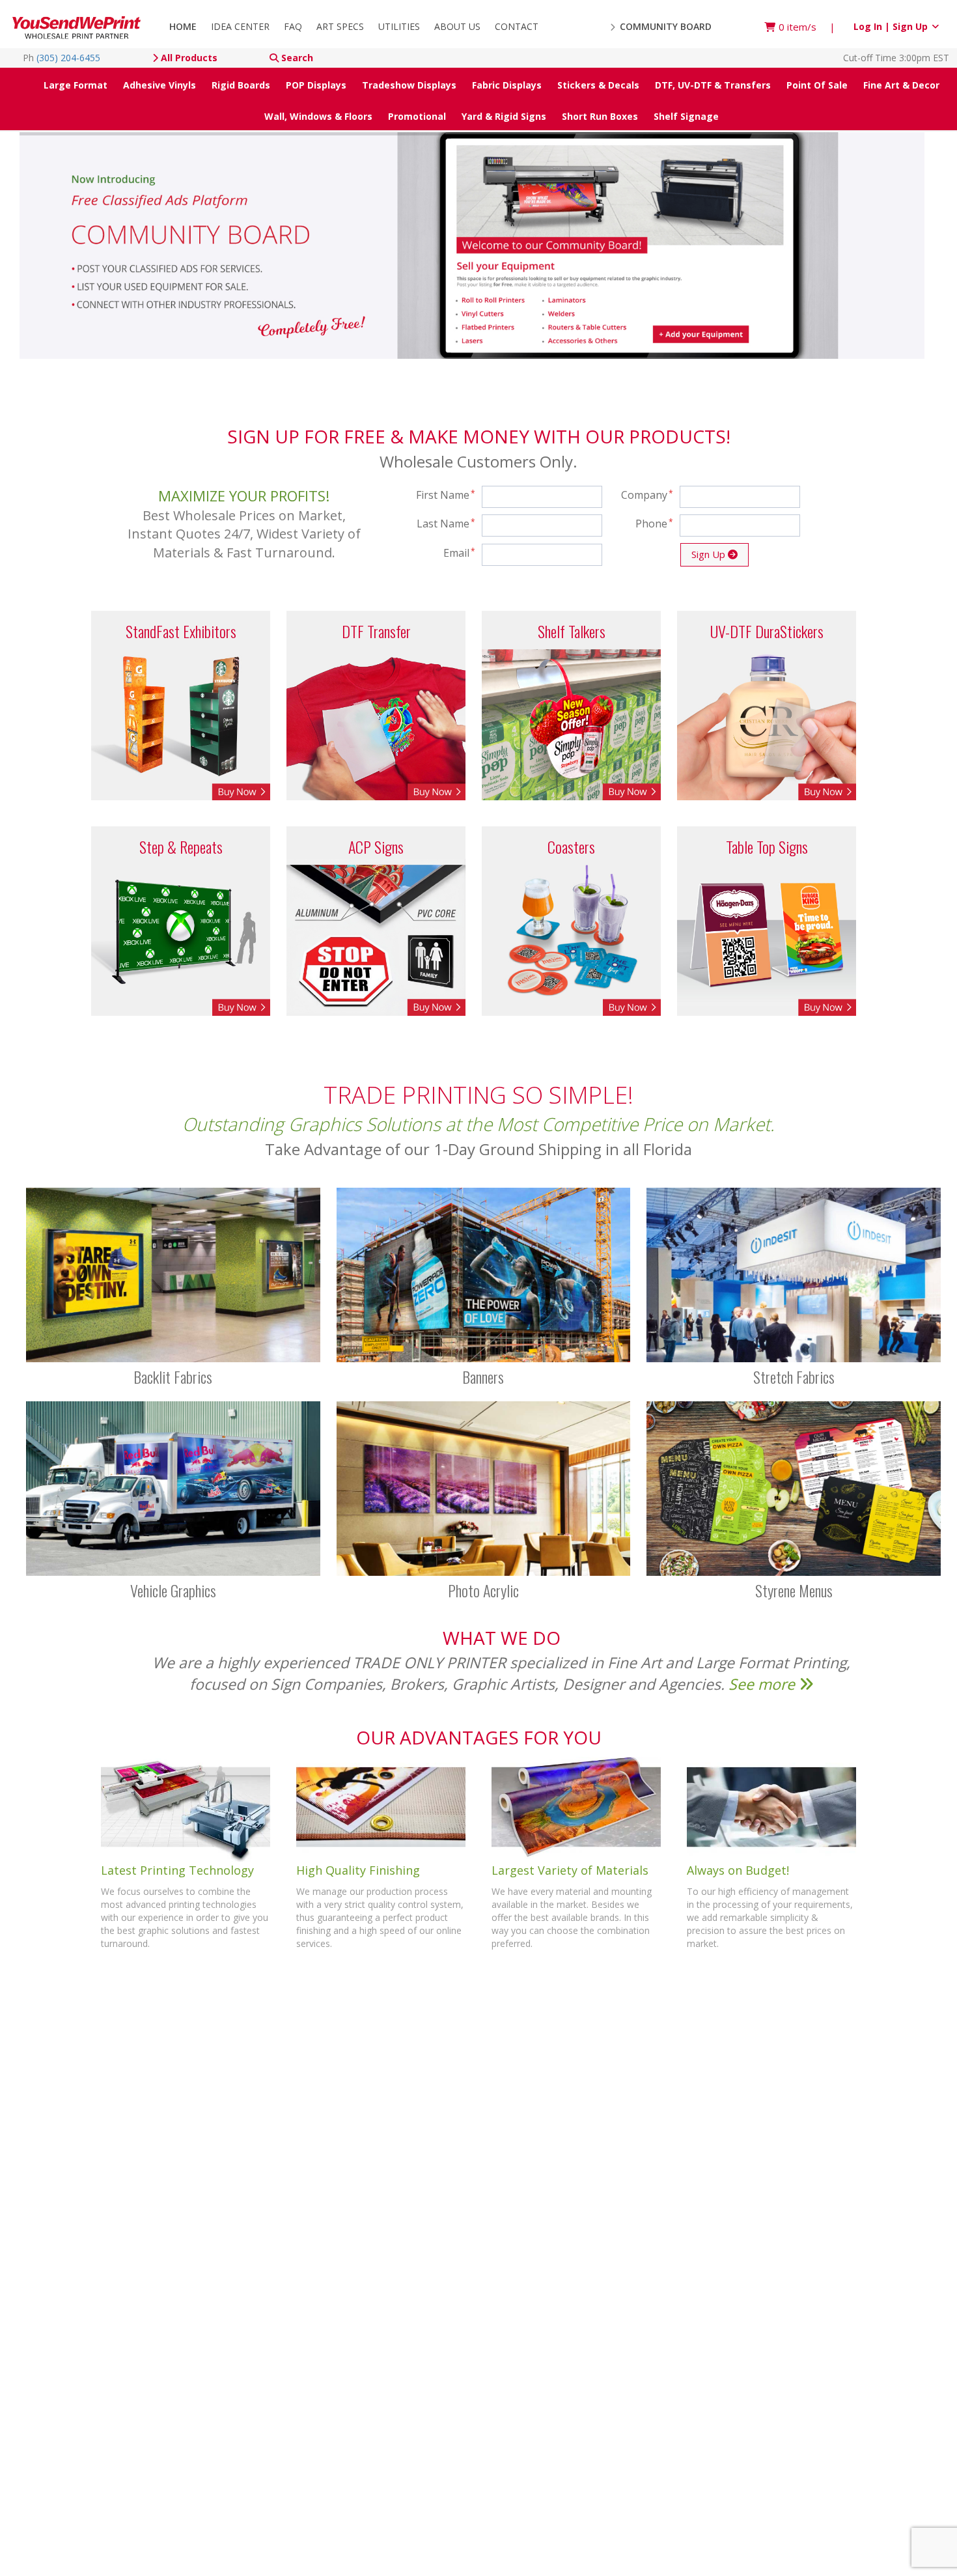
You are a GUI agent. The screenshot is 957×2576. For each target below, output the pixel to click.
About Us (457, 26)
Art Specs (340, 26)
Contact (517, 26)
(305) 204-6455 (68, 58)
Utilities (399, 26)
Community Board (664, 26)
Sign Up (710, 554)
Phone (654, 524)
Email (459, 553)
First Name (446, 495)
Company (647, 495)
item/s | (807, 27)
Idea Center (240, 26)
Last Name (446, 524)
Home (183, 26)
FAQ (293, 26)
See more (764, 1684)
